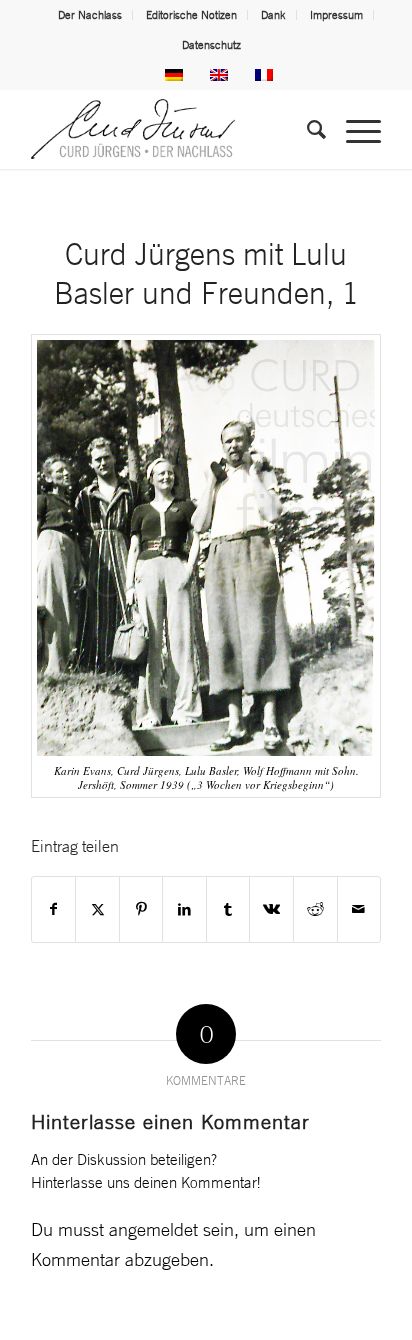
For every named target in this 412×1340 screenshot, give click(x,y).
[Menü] (353, 129)
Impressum (336, 15)
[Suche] (306, 129)
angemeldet (153, 1229)
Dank (273, 15)
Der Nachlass (90, 15)
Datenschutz (211, 45)
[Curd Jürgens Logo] (171, 129)
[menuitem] (90, 15)
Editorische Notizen (191, 15)
